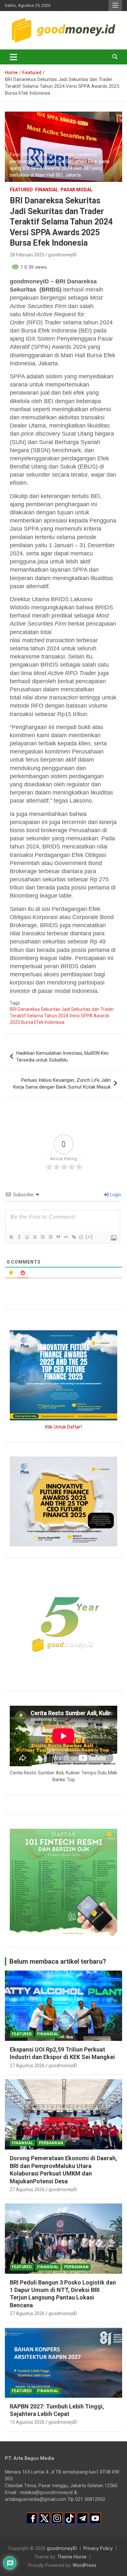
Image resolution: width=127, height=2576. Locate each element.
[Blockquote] (58, 1237)
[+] (89, 1237)
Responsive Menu (115, 6)
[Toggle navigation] (14, 57)
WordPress (85, 2565)
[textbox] (63, 636)
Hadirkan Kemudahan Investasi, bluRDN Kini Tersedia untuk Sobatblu (62, 1057)
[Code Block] (66, 1237)
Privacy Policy (98, 2548)
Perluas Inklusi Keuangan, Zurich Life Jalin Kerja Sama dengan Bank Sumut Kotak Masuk (62, 1084)
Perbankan (51, 2143)
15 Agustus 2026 (27, 2422)
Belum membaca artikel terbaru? (58, 1961)
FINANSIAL (47, 190)
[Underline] (27, 1237)
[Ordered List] (42, 1237)
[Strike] (35, 1237)
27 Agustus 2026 (27, 2066)
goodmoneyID (63, 255)
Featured (21, 190)
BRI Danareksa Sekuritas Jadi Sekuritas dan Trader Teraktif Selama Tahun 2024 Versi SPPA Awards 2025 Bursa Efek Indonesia (62, 1016)
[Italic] (19, 1237)
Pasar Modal (77, 190)
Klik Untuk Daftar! (63, 1427)
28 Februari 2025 (27, 255)
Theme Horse (72, 2557)
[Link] (74, 1237)
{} (81, 1237)
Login (115, 1195)
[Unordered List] (50, 1237)
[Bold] (11, 1237)
